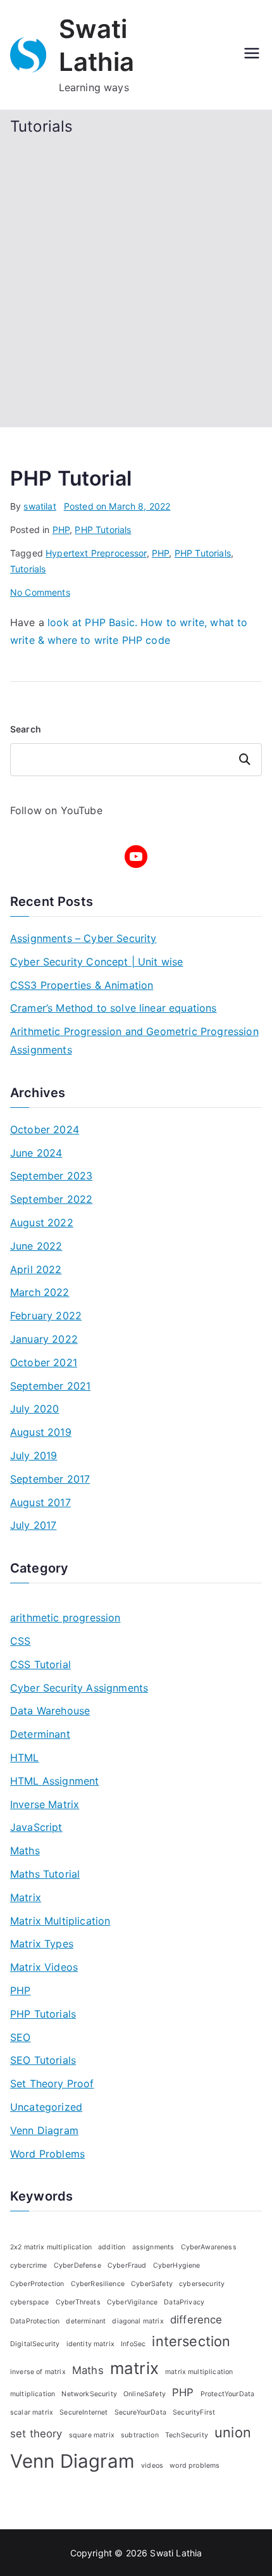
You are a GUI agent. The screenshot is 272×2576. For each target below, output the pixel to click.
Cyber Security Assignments (79, 1688)
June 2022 (36, 1246)
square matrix (92, 2435)
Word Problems (47, 2154)
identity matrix (90, 2344)
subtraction (140, 2435)
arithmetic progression (65, 1618)
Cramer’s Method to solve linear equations (114, 1008)
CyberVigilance (132, 2302)
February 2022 (46, 1316)
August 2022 (42, 1222)
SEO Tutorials (43, 2060)
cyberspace (30, 2302)
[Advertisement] (136, 279)
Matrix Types (42, 1944)
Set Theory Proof (52, 2083)
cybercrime (29, 2265)
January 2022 (44, 1339)
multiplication (33, 2394)
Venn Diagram (44, 2130)
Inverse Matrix (45, 1804)
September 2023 (51, 1176)
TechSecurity (187, 2435)
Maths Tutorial (45, 1874)
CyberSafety (152, 2284)
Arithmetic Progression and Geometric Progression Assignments (134, 1040)
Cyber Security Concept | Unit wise (96, 962)
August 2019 (41, 1432)
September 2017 (50, 1479)
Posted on (117, 506)
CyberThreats (78, 2302)
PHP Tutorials (103, 530)
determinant (86, 2321)
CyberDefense (77, 2265)
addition (112, 2247)
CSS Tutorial (40, 1664)
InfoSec (133, 2344)
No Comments (40, 592)
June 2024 (36, 1153)
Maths (25, 1850)
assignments (153, 2247)
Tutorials (28, 569)
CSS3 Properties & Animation (82, 985)
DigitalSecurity (35, 2344)
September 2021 (50, 1386)
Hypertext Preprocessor (96, 553)
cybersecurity (202, 2284)
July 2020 (34, 1409)
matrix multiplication (199, 2372)
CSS (20, 1641)
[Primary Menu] (252, 54)
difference (196, 2320)
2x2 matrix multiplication (51, 2247)
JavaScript (36, 1827)
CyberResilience (98, 2284)
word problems (195, 2466)
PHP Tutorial (71, 478)
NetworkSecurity (89, 2394)
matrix (134, 2368)
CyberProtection (37, 2284)
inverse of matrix (38, 2372)
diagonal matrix (138, 2321)
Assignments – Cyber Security (83, 938)
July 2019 (34, 1455)
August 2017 (40, 1502)
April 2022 (36, 1269)
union (233, 2432)
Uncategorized (46, 2107)
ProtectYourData (227, 2394)
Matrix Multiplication (60, 1921)
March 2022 (40, 1292)
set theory (36, 2434)
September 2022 (51, 1199)
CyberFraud (127, 2265)
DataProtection (35, 2321)
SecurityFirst (194, 2412)
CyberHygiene (177, 2265)
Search (26, 729)
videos (152, 2466)
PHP (61, 530)
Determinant (40, 1734)
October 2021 (44, 1362)
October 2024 (45, 1129)
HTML (25, 1757)
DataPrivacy (184, 2302)
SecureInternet (83, 2412)
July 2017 (33, 1525)
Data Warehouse (50, 1711)
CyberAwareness (209, 2247)
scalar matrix (32, 2412)
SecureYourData (140, 2412)
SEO (20, 2037)
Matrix (26, 1897)
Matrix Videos (44, 1967)
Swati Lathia (176, 2553)
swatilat (40, 506)
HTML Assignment (54, 1781)
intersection (191, 2341)
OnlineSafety (145, 2394)
